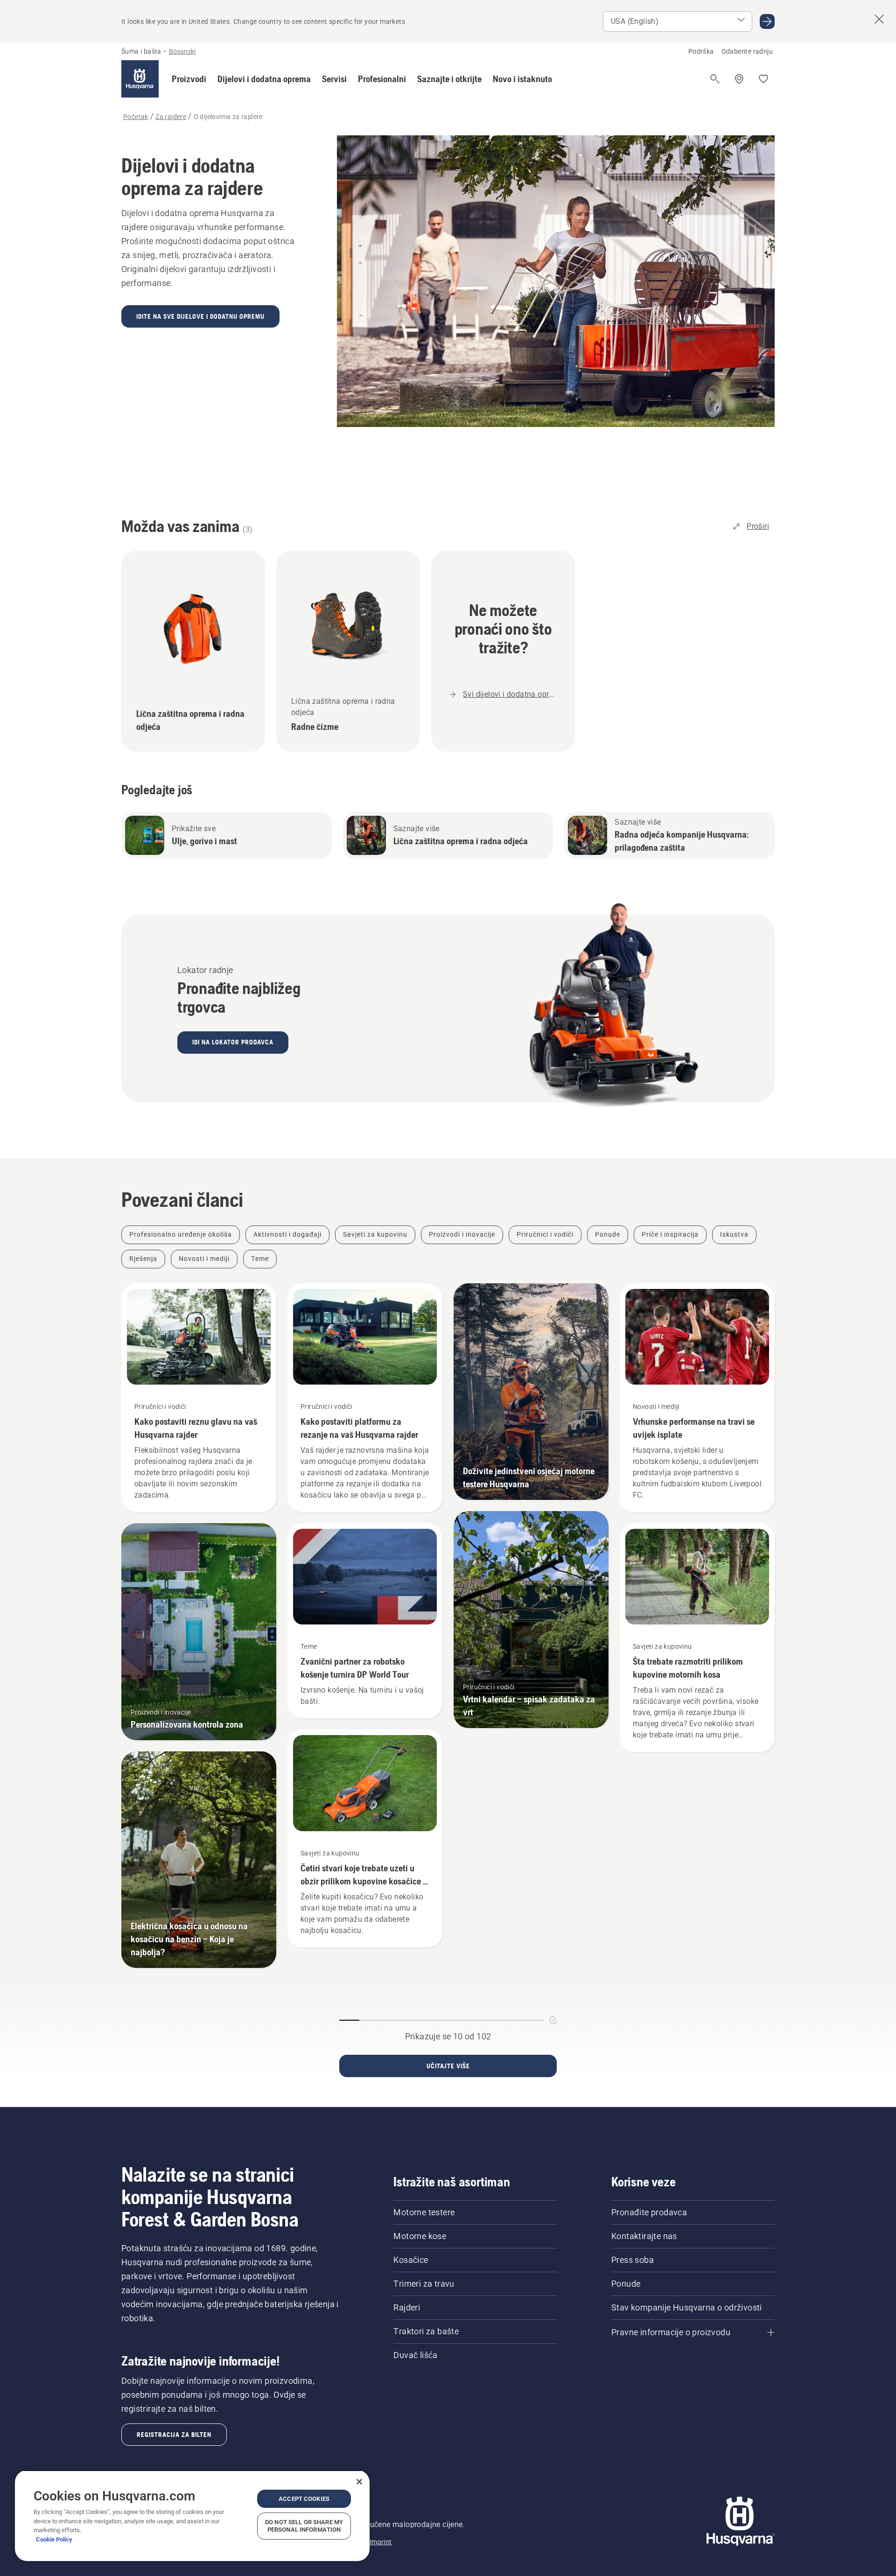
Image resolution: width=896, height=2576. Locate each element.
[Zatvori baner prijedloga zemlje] (879, 19)
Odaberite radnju (747, 51)
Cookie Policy (54, 2539)
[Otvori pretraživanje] (715, 79)
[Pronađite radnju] (739, 79)
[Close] (359, 2482)
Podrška (701, 51)
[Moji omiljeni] (763, 79)
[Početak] (140, 79)
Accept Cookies (304, 2499)
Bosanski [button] (182, 51)
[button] (189, 79)
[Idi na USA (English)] (767, 21)
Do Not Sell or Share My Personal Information (304, 2526)
